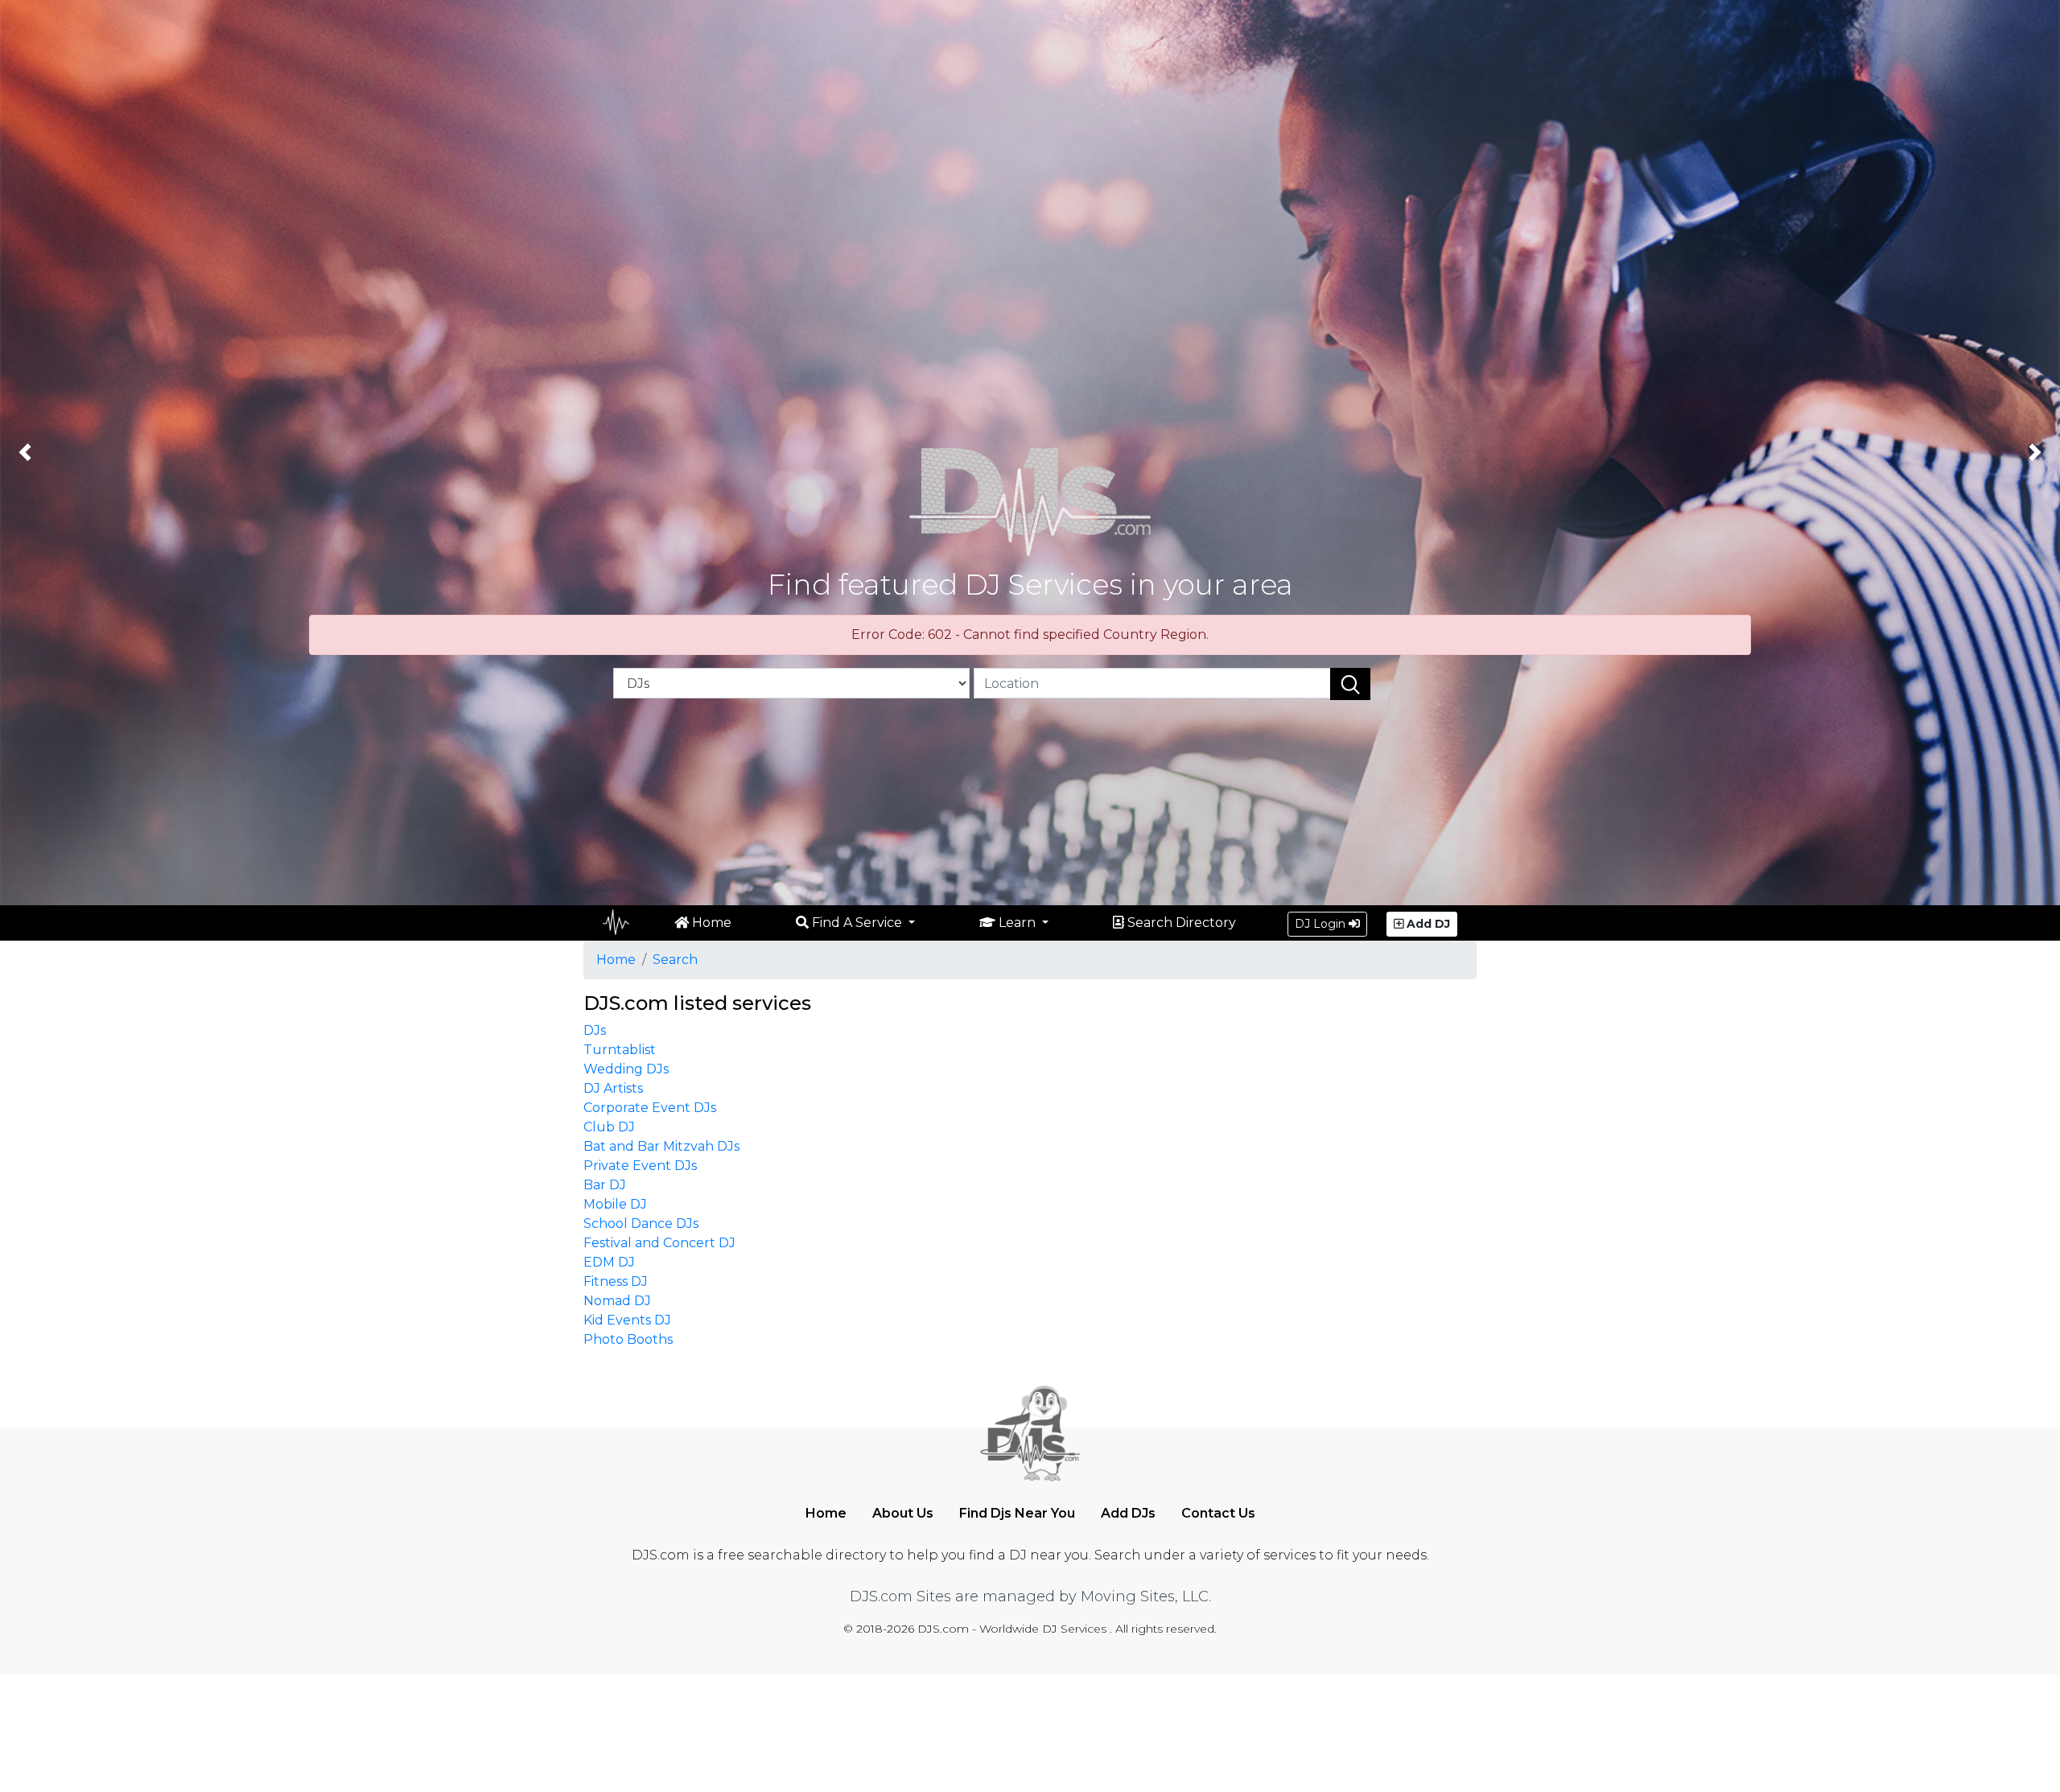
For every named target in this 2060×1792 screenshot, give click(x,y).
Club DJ (609, 1127)
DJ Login (1322, 924)
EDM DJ (609, 1262)
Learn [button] (1017, 923)
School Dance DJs (641, 1224)
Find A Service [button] (857, 923)
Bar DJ (605, 1185)
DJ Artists (613, 1088)
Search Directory (1180, 923)
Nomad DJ (617, 1301)
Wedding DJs (626, 1069)
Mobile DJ (615, 1204)
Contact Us (1218, 1513)
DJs (595, 1030)
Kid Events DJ (627, 1320)
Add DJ (1427, 924)
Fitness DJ (616, 1281)
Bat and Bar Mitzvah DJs (661, 1146)
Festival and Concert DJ (659, 1243)
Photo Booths (628, 1339)
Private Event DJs (640, 1166)
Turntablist (620, 1050)
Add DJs (1128, 1513)
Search (675, 960)
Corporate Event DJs (650, 1108)
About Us (903, 1513)
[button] (25, 453)
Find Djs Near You (1017, 1513)
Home (710, 923)
